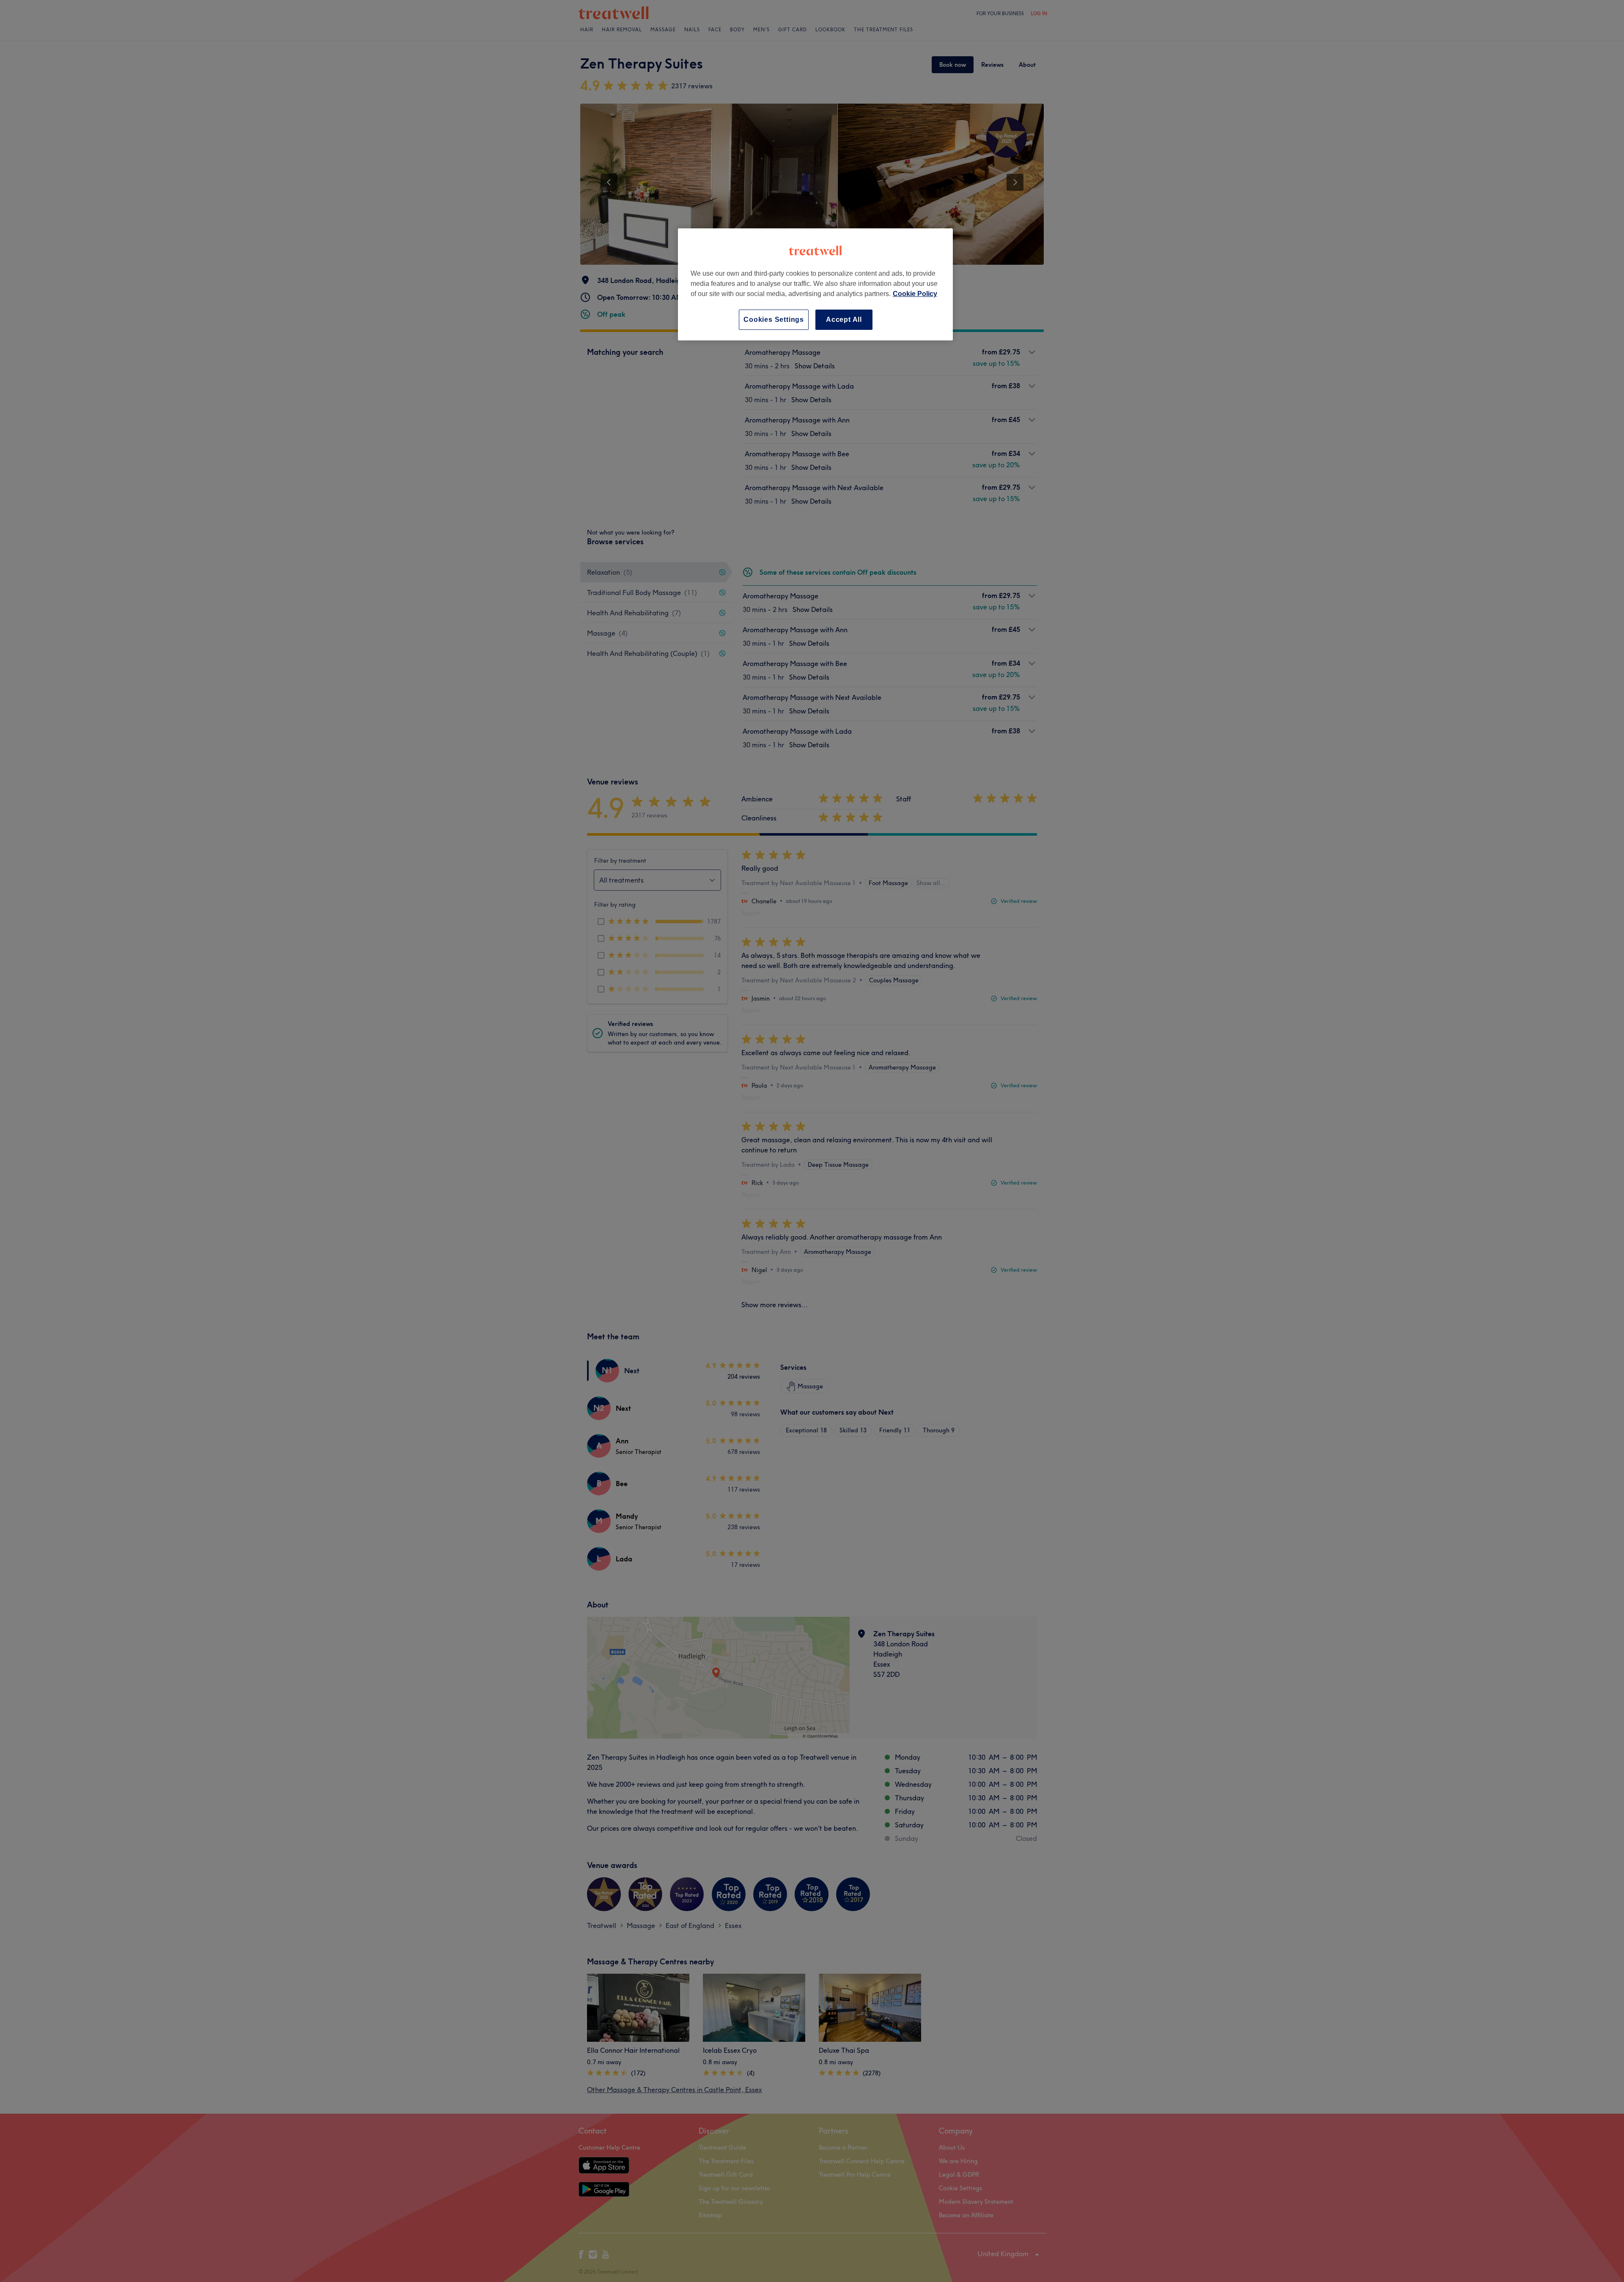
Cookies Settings (774, 320)
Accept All (844, 320)
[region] (815, 284)
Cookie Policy (915, 294)
